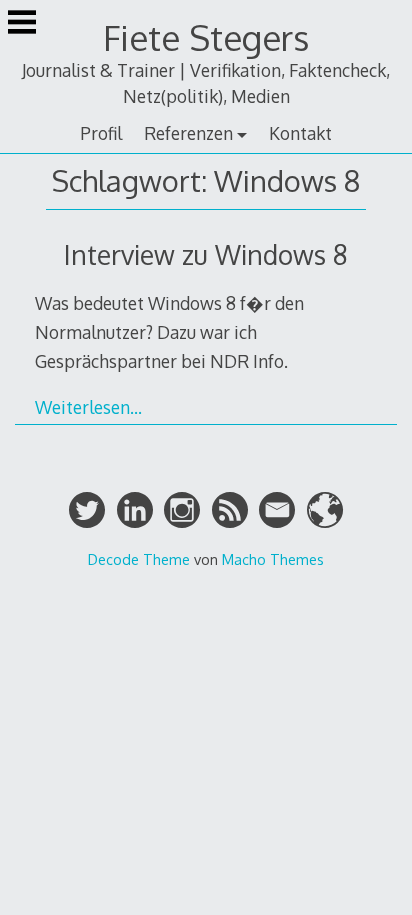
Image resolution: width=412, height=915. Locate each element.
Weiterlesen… (88, 407)
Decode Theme (139, 559)
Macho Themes (273, 559)
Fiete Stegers (206, 37)
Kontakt (300, 133)
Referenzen (188, 133)
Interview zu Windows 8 (206, 254)
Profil (101, 133)
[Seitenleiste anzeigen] (22, 24)
